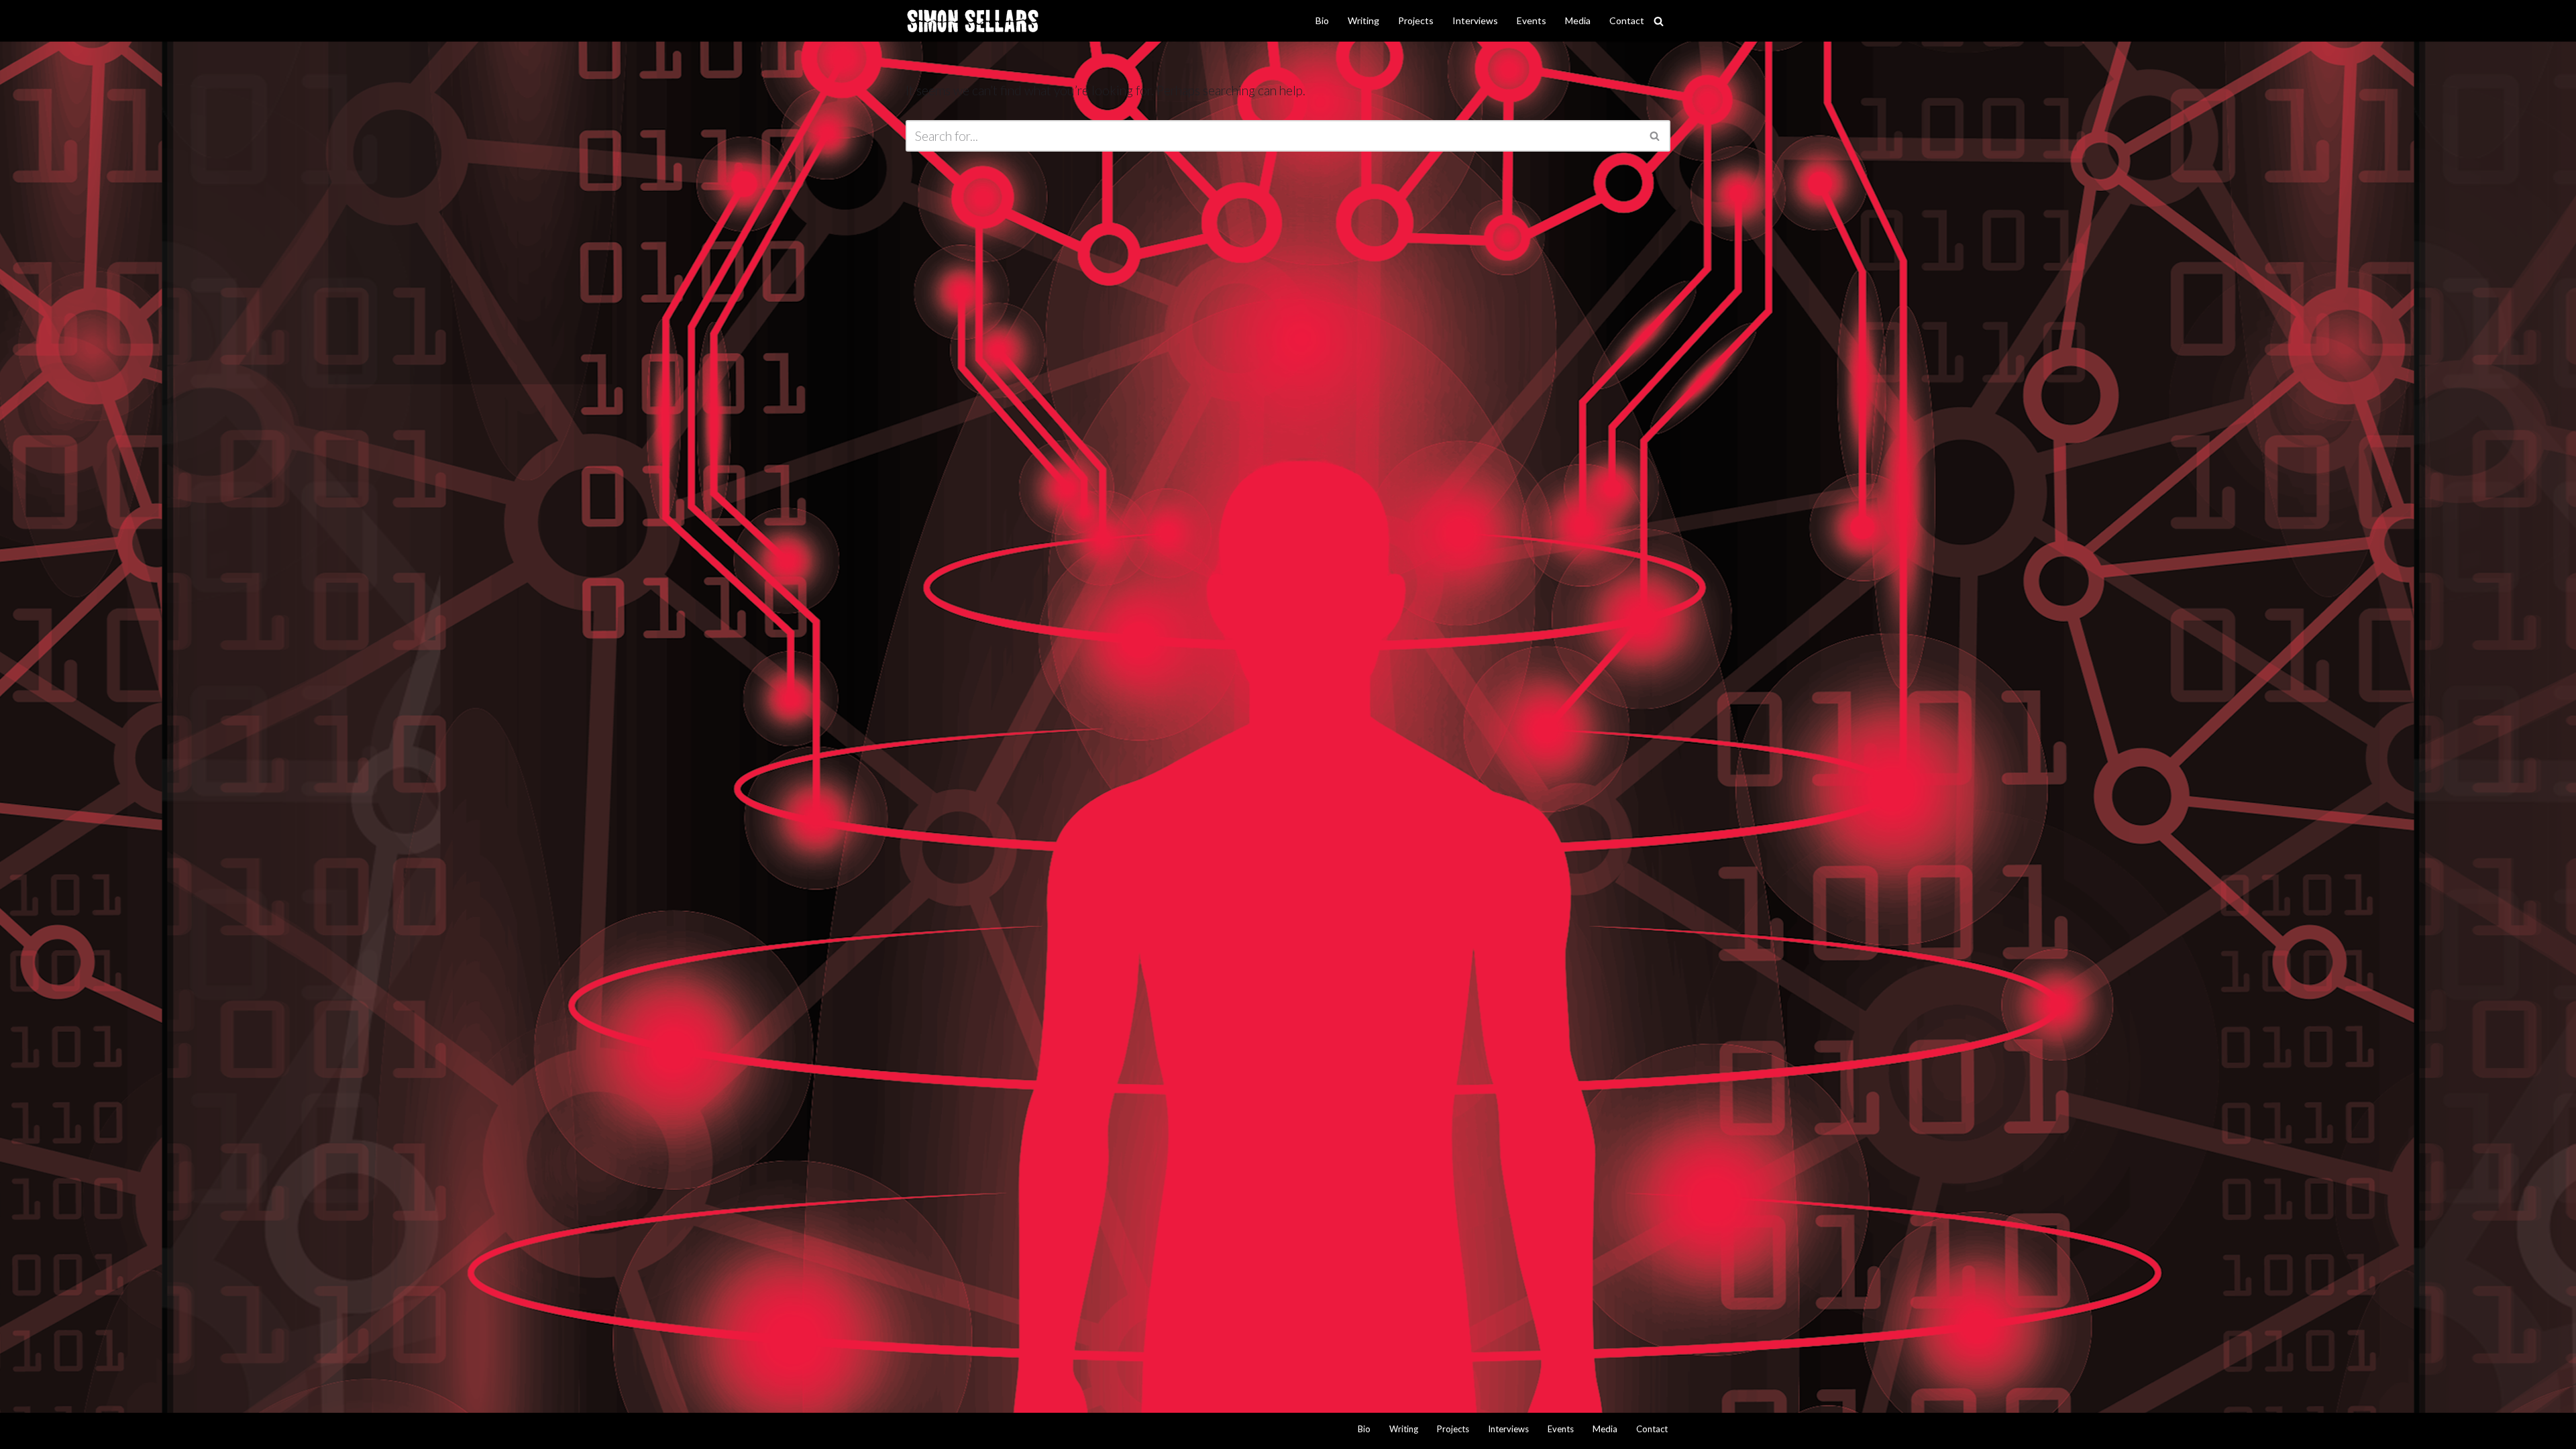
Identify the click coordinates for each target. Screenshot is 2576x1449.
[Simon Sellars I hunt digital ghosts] (973, 21)
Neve (921, 1431)
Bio (1322, 20)
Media (1578, 20)
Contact (1627, 20)
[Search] (1659, 21)
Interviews (1475, 20)
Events (1532, 20)
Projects (1416, 20)
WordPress (1050, 1431)
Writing (1363, 20)
